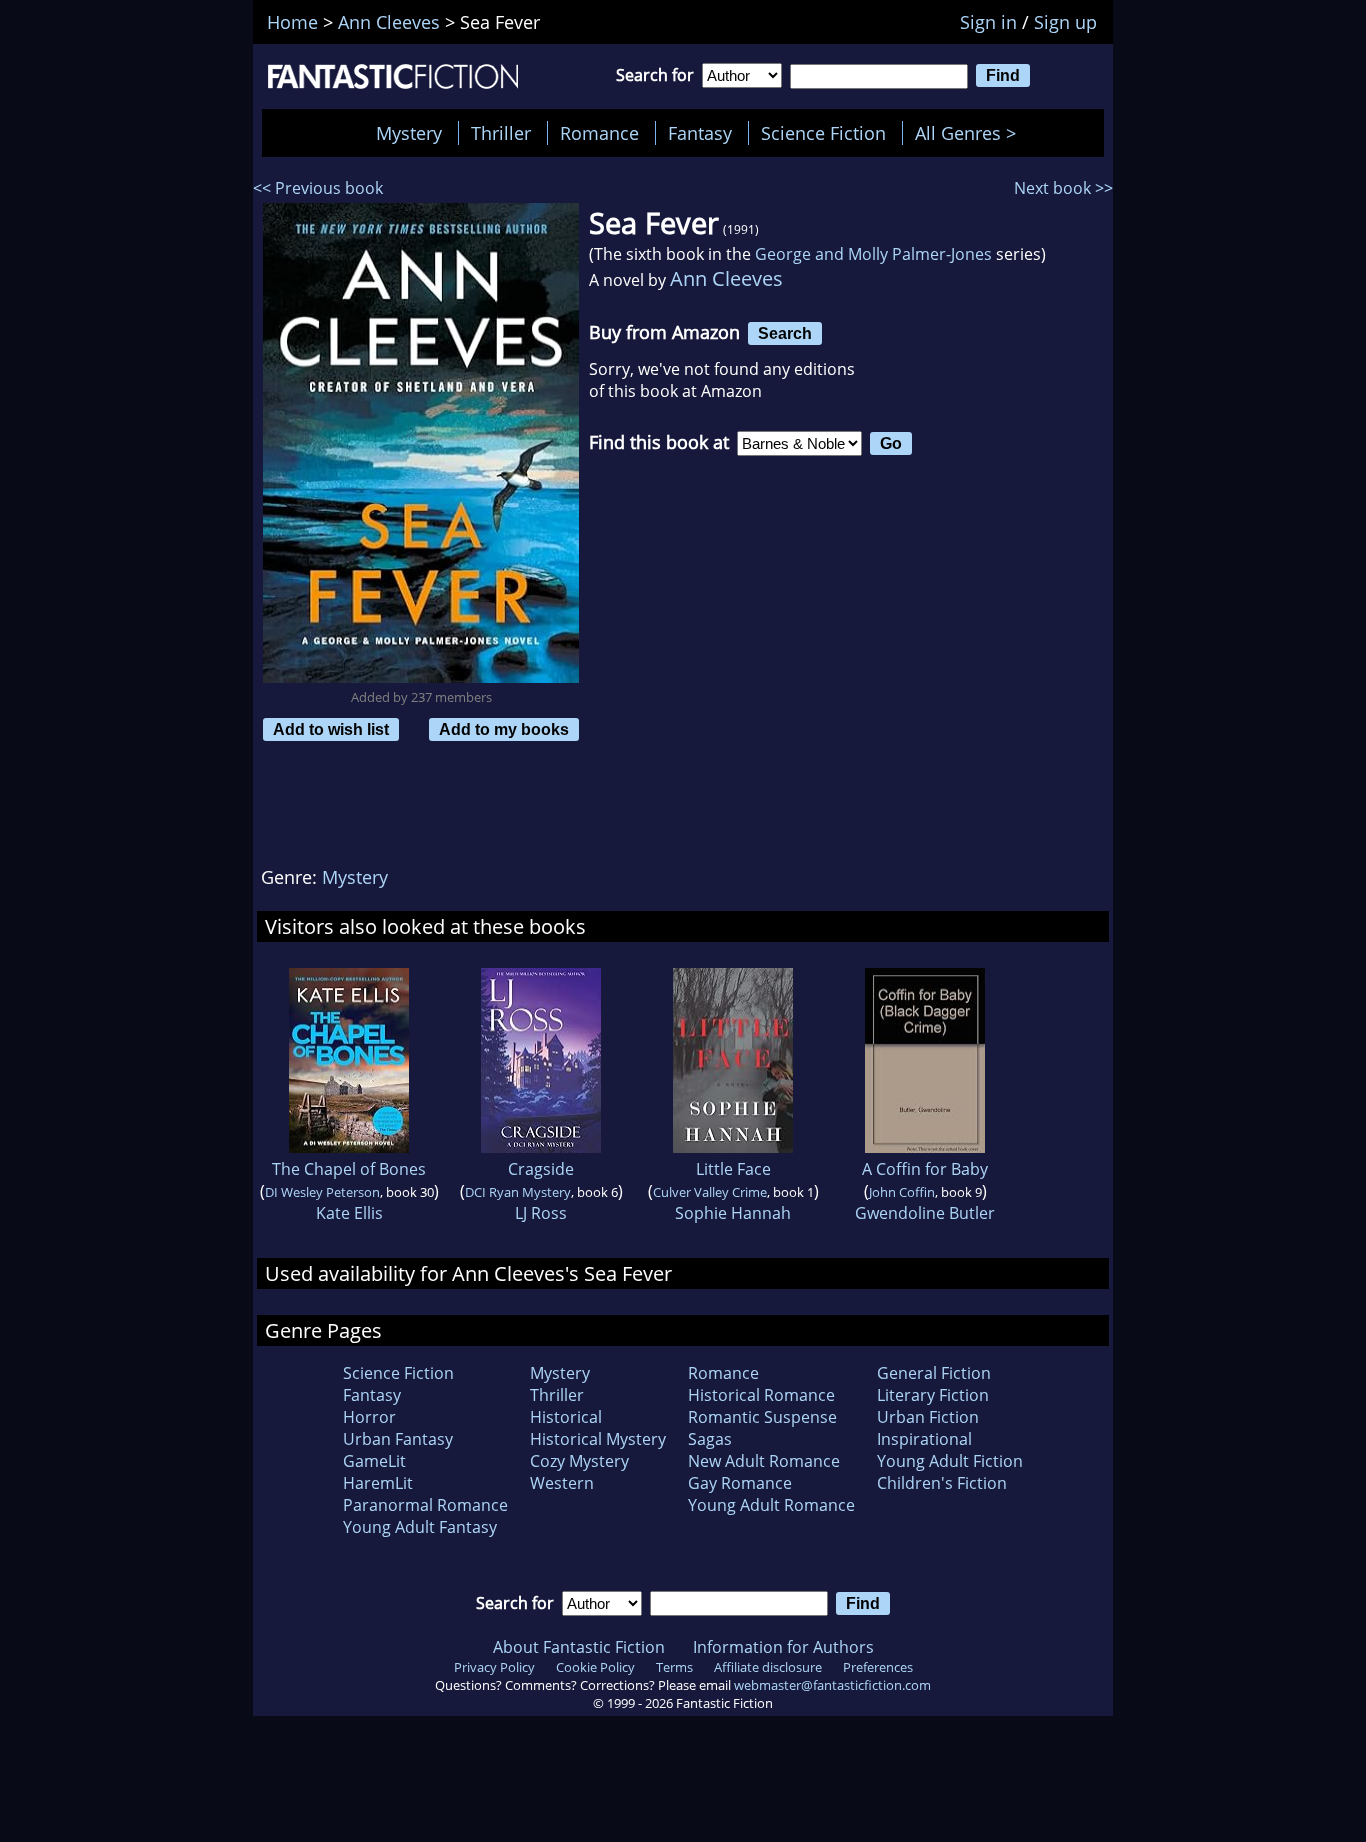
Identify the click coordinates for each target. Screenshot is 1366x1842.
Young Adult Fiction (950, 1461)
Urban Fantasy (398, 1439)
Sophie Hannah (733, 1213)
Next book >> (1063, 188)
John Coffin (902, 1192)
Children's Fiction (942, 1483)
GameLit (374, 1461)
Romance (599, 133)
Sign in (988, 22)
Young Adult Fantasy (420, 1527)
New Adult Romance (764, 1461)
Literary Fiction (933, 1395)
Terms (674, 1667)
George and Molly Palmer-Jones (873, 254)
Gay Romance (740, 1483)
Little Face (733, 1169)
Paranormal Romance (425, 1505)
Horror (369, 1417)
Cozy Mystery (579, 1461)
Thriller (501, 133)
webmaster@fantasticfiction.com (832, 1685)
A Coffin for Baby (925, 1169)
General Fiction (934, 1373)
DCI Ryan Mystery (518, 1192)
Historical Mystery (598, 1439)
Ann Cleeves (726, 278)
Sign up (1065, 22)
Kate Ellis (349, 1213)
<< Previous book (318, 188)
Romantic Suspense (762, 1417)
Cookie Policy (595, 1667)
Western (562, 1483)
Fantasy (700, 133)
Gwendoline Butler (925, 1213)
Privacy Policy (494, 1667)
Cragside (541, 1169)
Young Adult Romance (771, 1505)
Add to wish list (331, 729)
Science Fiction (823, 133)
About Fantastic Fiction (579, 1647)
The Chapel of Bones (349, 1169)
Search (785, 333)
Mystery (409, 133)
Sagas (710, 1439)
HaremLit (378, 1483)
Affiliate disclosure (768, 1667)
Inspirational (924, 1439)
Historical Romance (761, 1395)
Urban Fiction (928, 1417)
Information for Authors (783, 1647)
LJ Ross (541, 1213)
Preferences (878, 1667)
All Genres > (970, 133)
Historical (566, 1417)
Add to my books (504, 729)
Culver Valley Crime (710, 1192)
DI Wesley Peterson (322, 1192)
